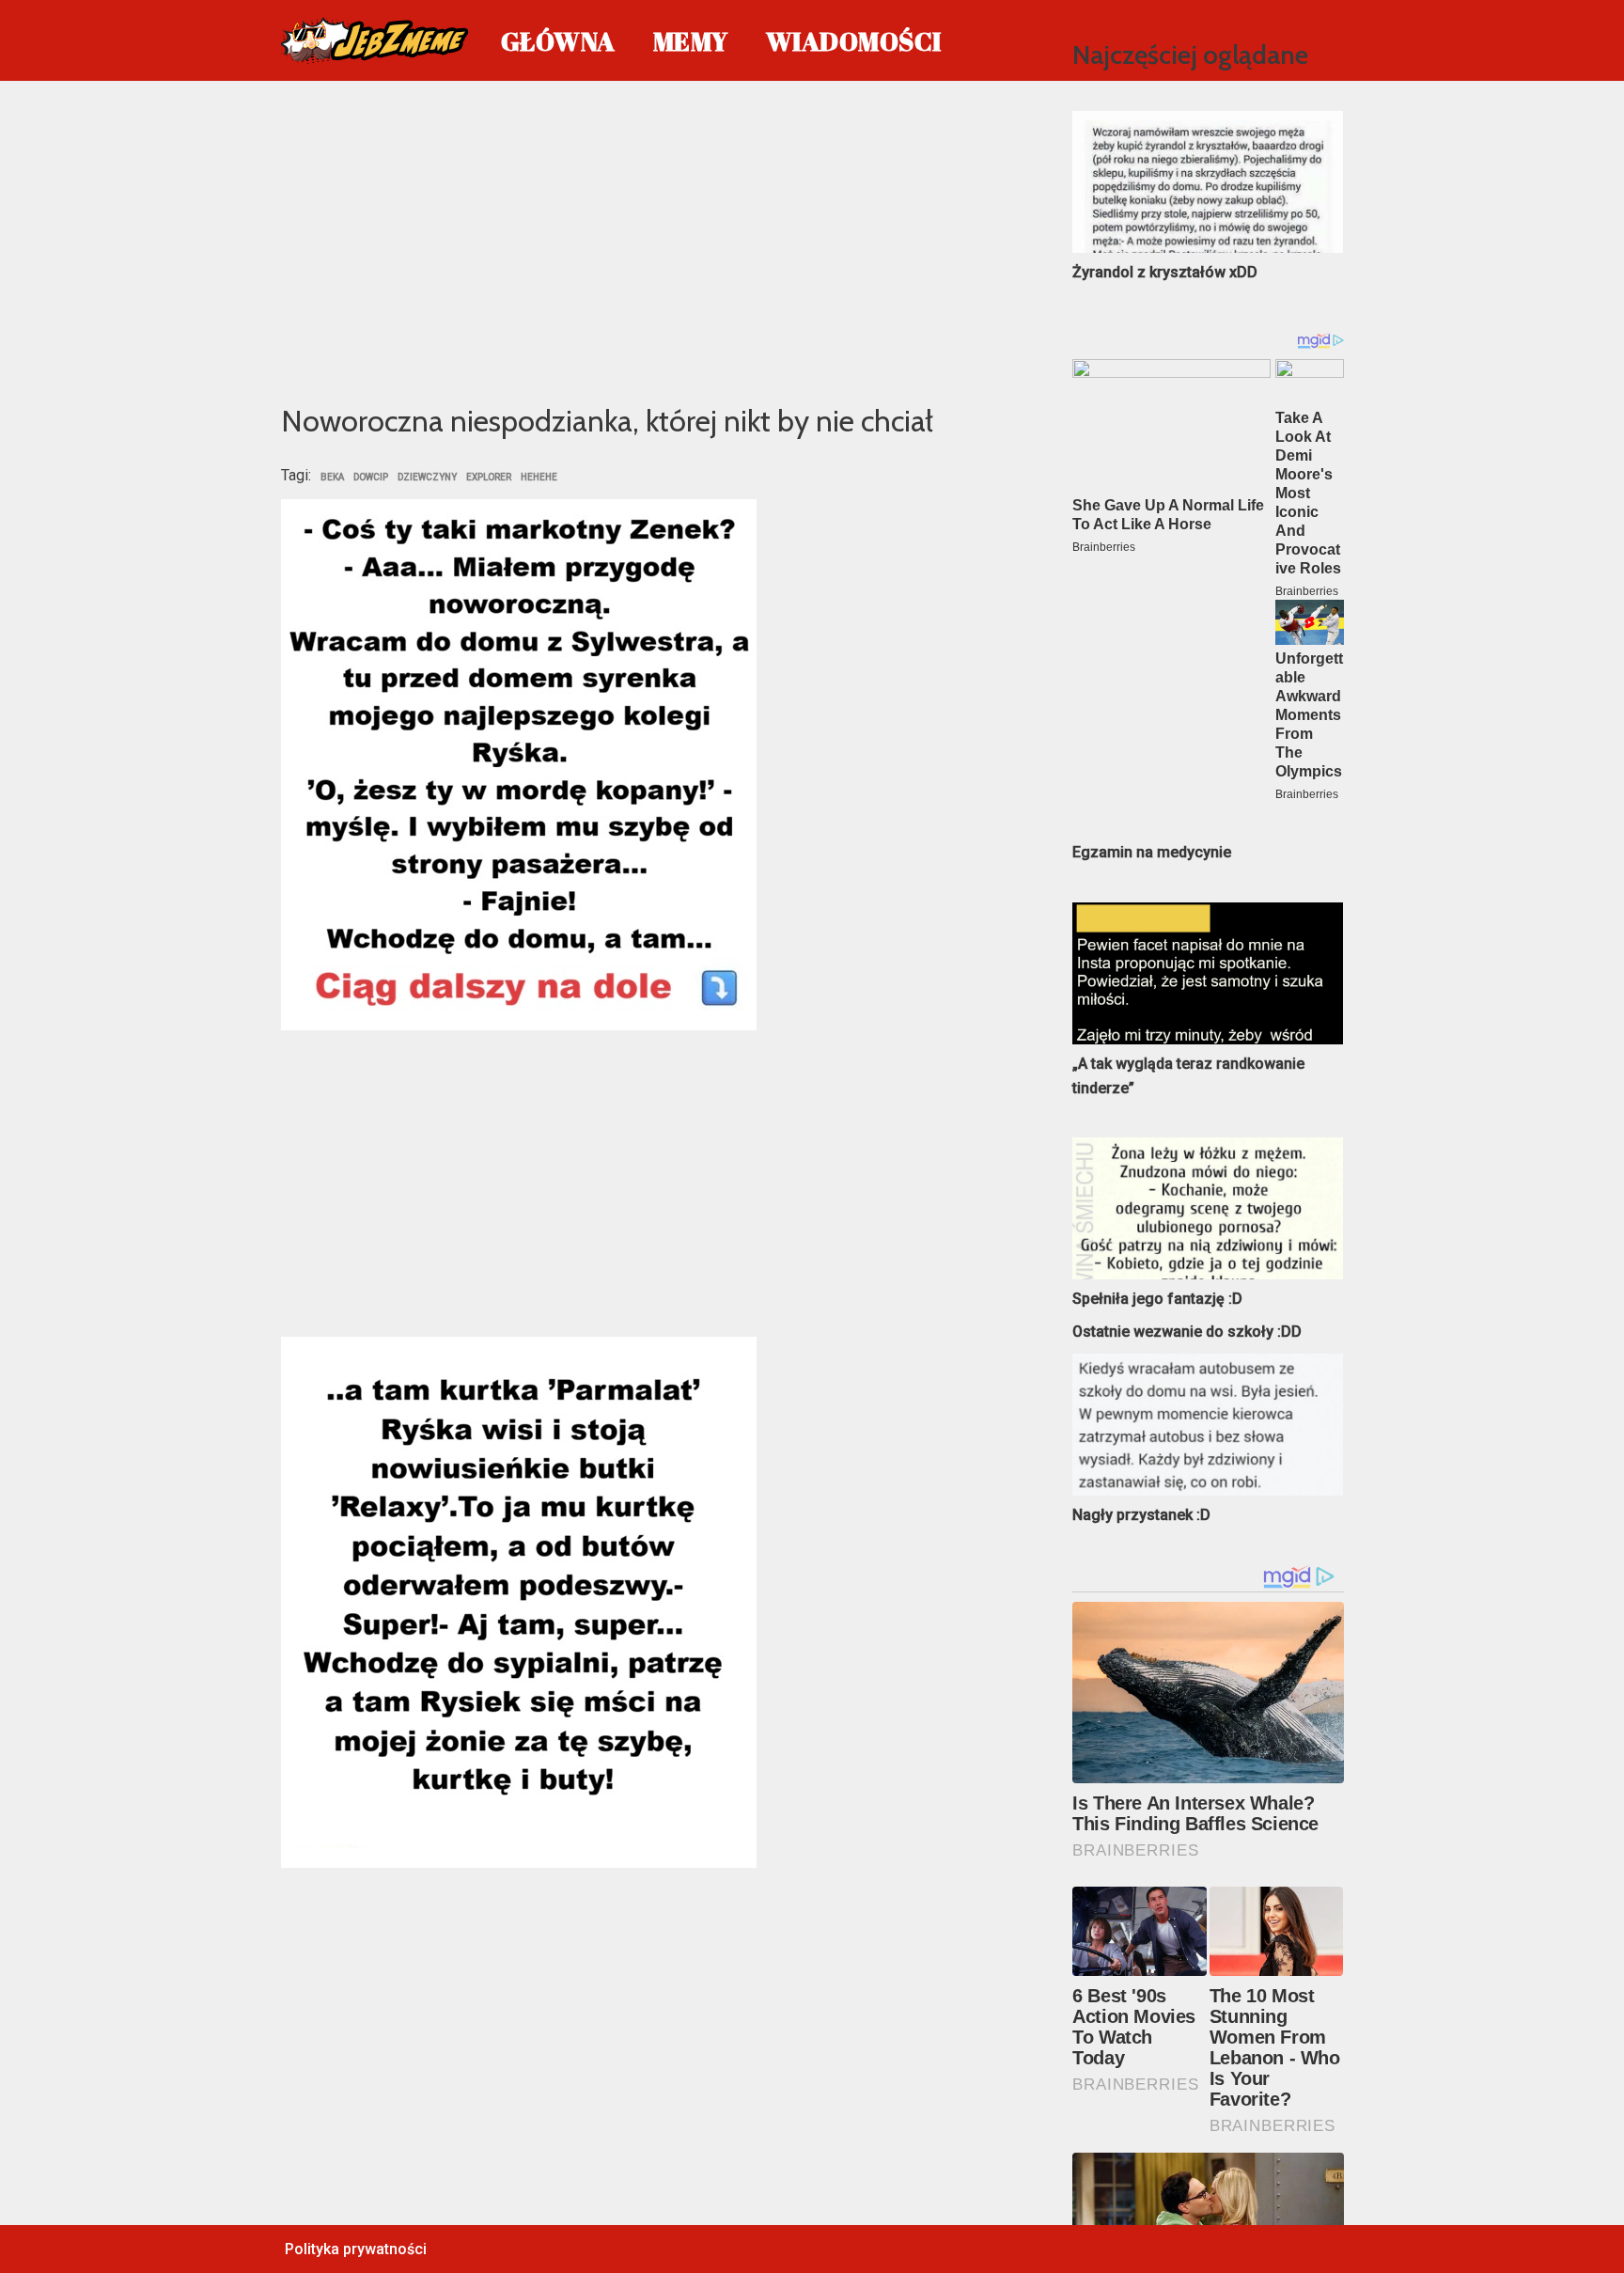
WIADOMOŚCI (854, 40)
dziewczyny (427, 478)
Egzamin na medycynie (1152, 852)
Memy (691, 40)
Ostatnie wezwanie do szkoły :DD (1187, 1332)
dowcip (371, 478)
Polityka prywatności (356, 2249)
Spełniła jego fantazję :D (1157, 1299)
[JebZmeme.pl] (375, 40)
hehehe (539, 478)
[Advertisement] (649, 239)
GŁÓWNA (558, 40)
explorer (489, 478)
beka (332, 478)
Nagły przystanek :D (1141, 1515)
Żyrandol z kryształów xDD (1165, 272)
